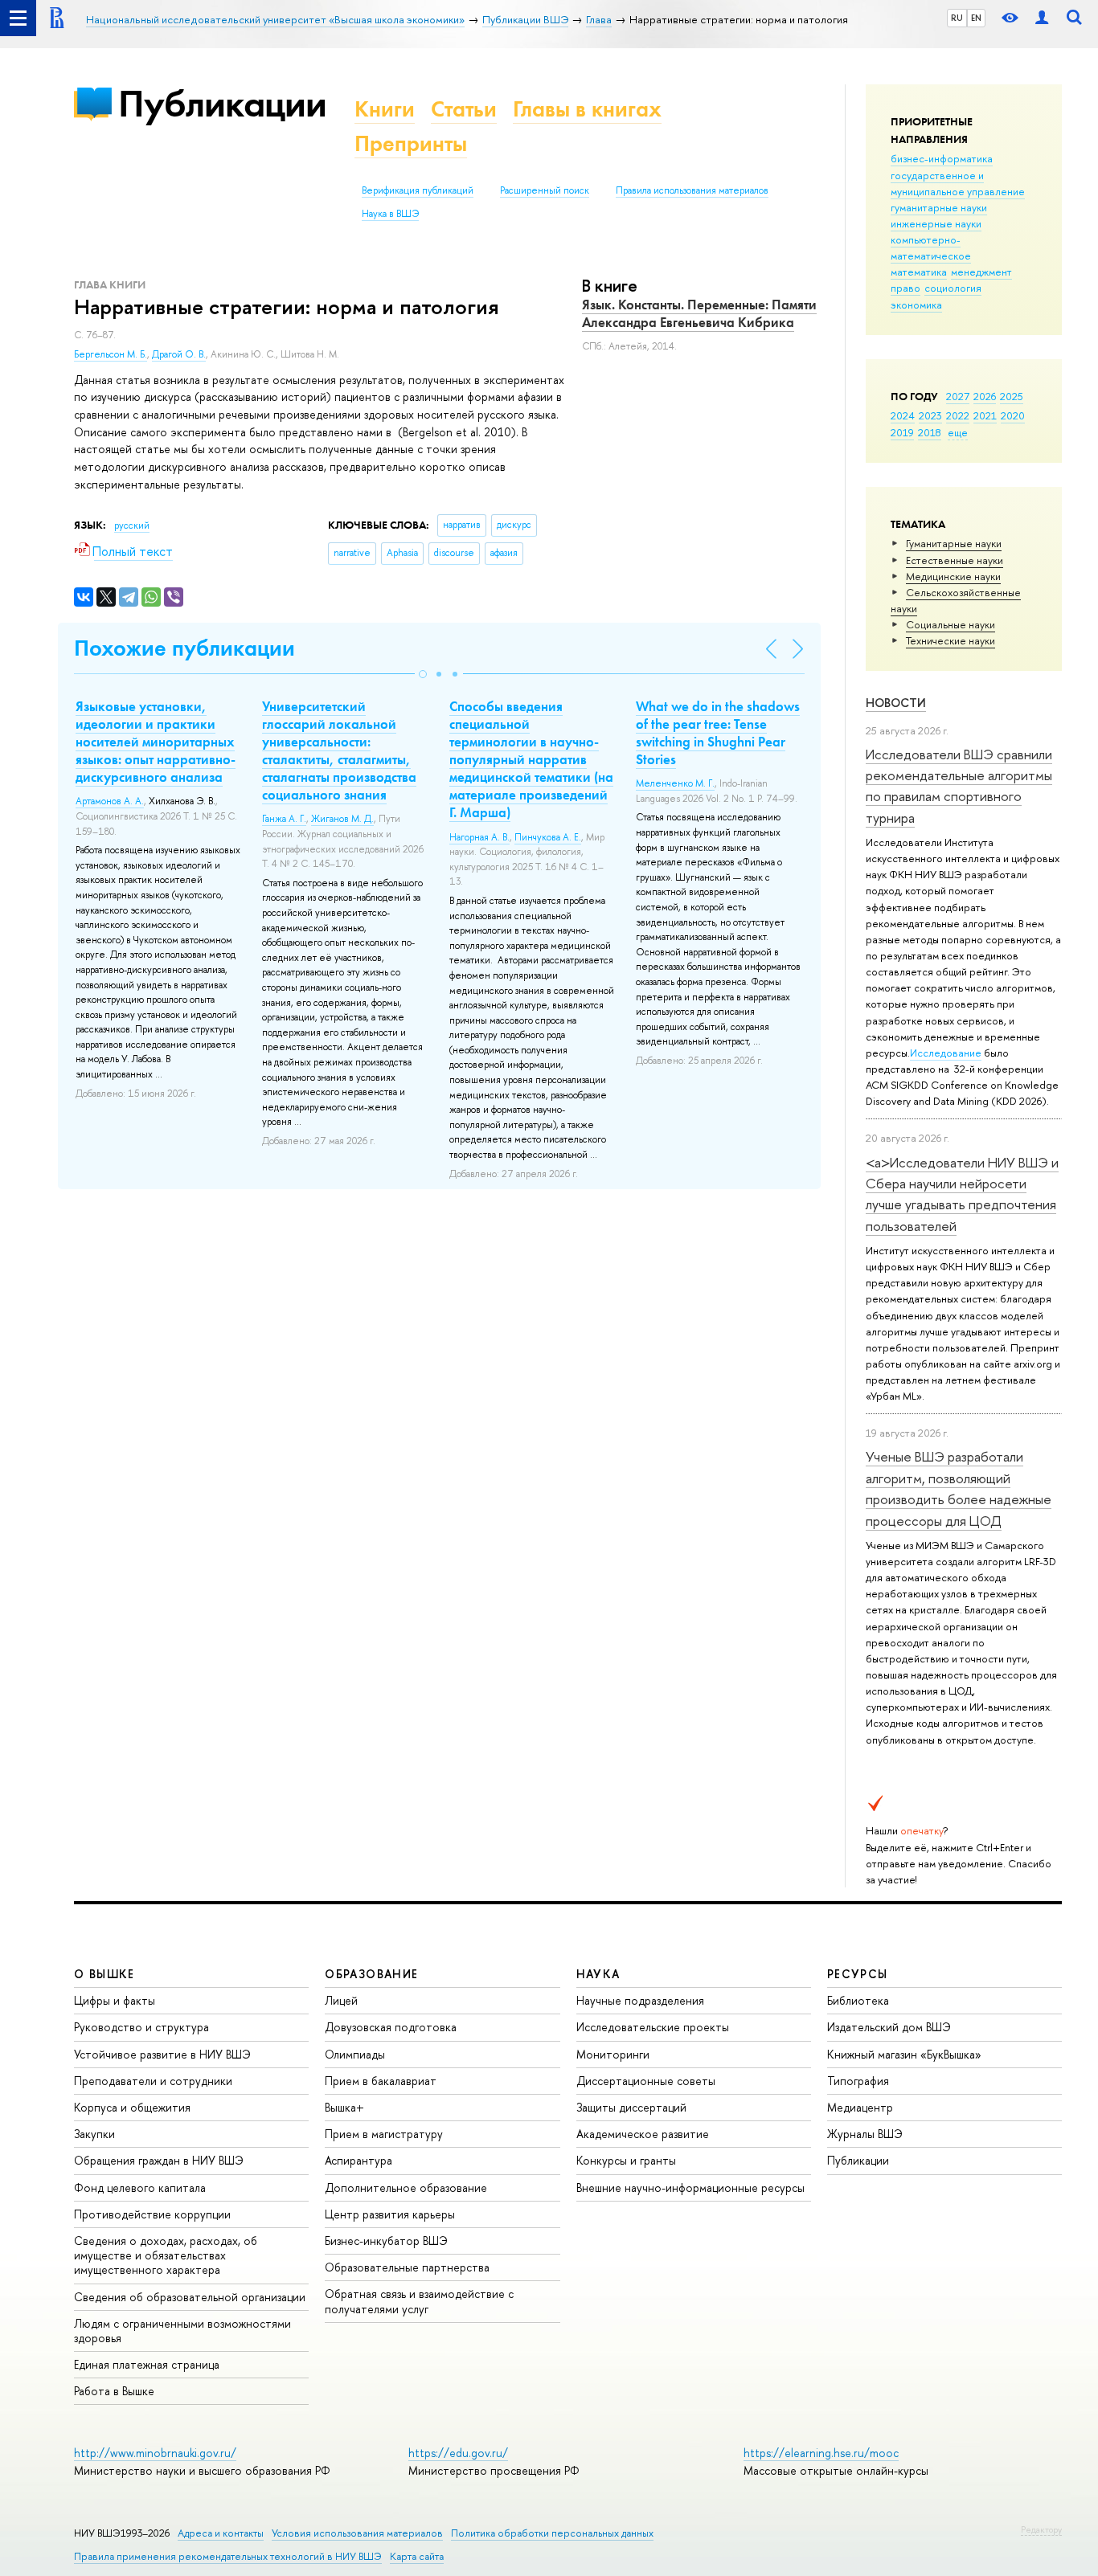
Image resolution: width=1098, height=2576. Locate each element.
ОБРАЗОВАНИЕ (371, 1974)
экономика (916, 305)
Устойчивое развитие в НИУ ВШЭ (162, 2054)
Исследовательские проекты (653, 2027)
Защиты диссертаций (631, 2107)
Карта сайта (417, 2556)
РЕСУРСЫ (858, 1974)
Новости (896, 703)
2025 (1012, 396)
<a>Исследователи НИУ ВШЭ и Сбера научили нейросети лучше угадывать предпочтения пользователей (962, 1194)
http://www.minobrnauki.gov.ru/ (155, 2453)
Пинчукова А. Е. (548, 837)
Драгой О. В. (179, 354)
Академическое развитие (643, 2134)
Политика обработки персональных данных (552, 2533)
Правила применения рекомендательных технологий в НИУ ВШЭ (228, 2556)
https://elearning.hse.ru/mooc (821, 2453)
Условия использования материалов (357, 2533)
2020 (1013, 415)
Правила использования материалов (692, 190)
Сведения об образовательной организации (190, 2297)
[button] (423, 674)
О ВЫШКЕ (104, 1974)
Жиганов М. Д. (342, 819)
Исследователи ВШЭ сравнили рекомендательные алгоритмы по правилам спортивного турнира (959, 786)
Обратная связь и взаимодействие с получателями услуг (419, 2301)
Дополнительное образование (406, 2188)
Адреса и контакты (221, 2533)
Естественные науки (955, 560)
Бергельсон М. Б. (111, 354)
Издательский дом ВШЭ (889, 2027)
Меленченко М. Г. (675, 783)
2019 (902, 432)
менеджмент (981, 272)
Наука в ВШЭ (390, 214)
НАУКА (598, 1974)
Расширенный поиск (545, 190)
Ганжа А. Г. (284, 819)
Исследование (946, 1053)
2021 (985, 415)
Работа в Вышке (114, 2391)
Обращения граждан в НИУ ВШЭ (159, 2160)
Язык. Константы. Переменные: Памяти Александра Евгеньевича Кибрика (699, 313)
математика (919, 272)
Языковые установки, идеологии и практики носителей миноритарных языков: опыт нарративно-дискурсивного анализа (156, 742)
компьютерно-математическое (931, 247)
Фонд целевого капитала (140, 2188)
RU (957, 18)
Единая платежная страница (147, 2364)
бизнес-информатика (942, 158)
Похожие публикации (184, 648)
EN (976, 18)
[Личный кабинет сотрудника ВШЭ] (1042, 18)
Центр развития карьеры (390, 2214)
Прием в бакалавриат (381, 2081)
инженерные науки (936, 223)
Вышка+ (344, 2107)
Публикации (222, 103)
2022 (958, 415)
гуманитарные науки (939, 207)
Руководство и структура (141, 2027)
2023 (930, 415)
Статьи (464, 109)
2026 (985, 396)
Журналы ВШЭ (865, 2134)
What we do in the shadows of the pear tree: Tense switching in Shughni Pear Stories (718, 733)
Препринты (411, 143)
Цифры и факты (115, 2000)
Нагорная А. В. (479, 837)
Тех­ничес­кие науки (951, 640)
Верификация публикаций (418, 190)
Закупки (94, 2134)
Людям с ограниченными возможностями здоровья (182, 2331)
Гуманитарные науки (954, 543)
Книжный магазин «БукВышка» (904, 2054)
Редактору (1041, 2529)
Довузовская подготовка (391, 2027)
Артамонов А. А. (110, 801)
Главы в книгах (587, 109)
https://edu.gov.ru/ (458, 2453)
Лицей (341, 2000)
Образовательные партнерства (407, 2267)
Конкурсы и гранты (626, 2160)
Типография (858, 2081)
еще (958, 432)
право (905, 288)
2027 (958, 396)
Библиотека (858, 2000)
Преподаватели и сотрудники (153, 2081)
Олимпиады (355, 2054)
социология (953, 288)
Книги (385, 109)
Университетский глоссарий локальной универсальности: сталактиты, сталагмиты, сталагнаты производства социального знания (339, 750)
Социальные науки (951, 624)
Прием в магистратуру (384, 2134)
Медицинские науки (953, 576)
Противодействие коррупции (152, 2214)
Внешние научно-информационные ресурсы (690, 2188)
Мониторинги (613, 2054)
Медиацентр (860, 2107)
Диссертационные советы (646, 2081)
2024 (903, 415)
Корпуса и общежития (132, 2107)
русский (132, 525)
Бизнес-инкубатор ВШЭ (386, 2241)
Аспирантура (358, 2160)
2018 (930, 432)
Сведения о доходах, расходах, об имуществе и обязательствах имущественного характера (166, 2255)
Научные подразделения (640, 2000)
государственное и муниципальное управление (958, 183)
